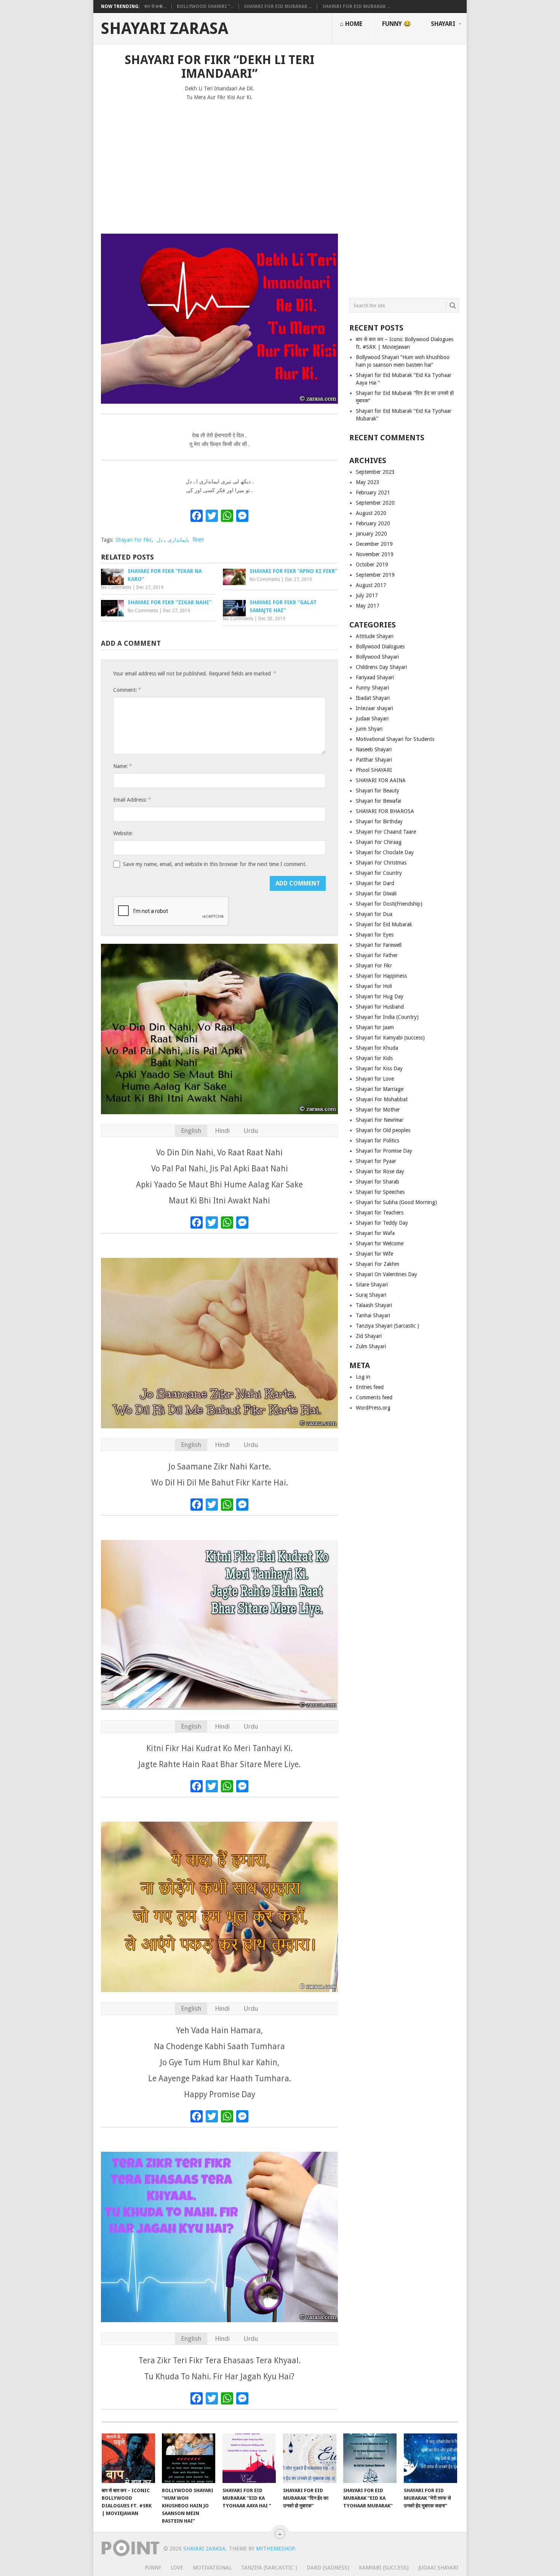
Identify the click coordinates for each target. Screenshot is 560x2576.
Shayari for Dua (374, 914)
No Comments (116, 587)
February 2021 (373, 492)
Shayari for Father (377, 955)
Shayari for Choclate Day (385, 852)
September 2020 (375, 503)
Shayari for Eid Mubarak (384, 924)
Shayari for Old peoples (383, 1130)
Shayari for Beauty (378, 791)
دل (160, 540)
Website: (123, 833)
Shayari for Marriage (380, 1089)
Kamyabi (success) (384, 2568)
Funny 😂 (397, 24)
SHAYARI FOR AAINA (381, 780)
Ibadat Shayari (373, 698)
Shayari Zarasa (165, 29)
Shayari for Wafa (375, 1233)
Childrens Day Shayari (381, 667)
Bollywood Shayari (377, 657)
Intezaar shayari (374, 708)
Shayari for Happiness (381, 976)
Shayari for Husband (380, 1007)
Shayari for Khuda (377, 1048)
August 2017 (371, 585)
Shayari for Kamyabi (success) (390, 1038)
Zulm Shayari (371, 1346)
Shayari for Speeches (380, 1192)
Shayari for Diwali (376, 893)
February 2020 (373, 523)
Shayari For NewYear (380, 1120)
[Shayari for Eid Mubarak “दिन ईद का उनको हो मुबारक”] (310, 2458)
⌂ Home (351, 24)
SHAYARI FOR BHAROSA (385, 811)
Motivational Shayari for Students (395, 739)
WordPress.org (373, 1408)
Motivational (212, 2568)
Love (177, 2568)
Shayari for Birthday (379, 821)
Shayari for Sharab (378, 1182)
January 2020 (371, 534)
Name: (122, 766)
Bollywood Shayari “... (205, 6)
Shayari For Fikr (134, 540)
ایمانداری (178, 540)
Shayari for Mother (378, 1110)
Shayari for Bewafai (378, 801)
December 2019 (374, 544)
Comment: (127, 690)
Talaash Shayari (374, 1305)
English (191, 1131)
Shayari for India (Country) (387, 1017)
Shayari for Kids (374, 1058)
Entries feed (370, 1387)
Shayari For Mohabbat (382, 1099)
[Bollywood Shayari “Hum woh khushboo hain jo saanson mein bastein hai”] (189, 2458)
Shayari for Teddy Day (382, 1223)
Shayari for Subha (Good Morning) (396, 1202)
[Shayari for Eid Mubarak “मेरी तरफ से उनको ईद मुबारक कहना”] (430, 2458)
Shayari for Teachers (380, 1213)
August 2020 (371, 513)
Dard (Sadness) (328, 2568)
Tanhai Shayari (373, 1315)
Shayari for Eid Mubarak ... (278, 6)
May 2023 (368, 482)
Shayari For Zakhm (378, 1264)
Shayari (443, 24)
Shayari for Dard (375, 883)
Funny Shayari (372, 688)
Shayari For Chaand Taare (386, 832)
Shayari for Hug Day (380, 996)
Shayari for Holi (374, 986)
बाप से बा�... (155, 6)
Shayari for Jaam (375, 1027)
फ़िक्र (198, 540)
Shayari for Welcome (380, 1243)
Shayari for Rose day (380, 1171)
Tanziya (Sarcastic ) (269, 2568)
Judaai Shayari (372, 719)
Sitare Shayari (372, 1285)
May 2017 (368, 606)
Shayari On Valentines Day (386, 1274)
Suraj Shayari (371, 1295)
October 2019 (372, 565)
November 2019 (375, 554)
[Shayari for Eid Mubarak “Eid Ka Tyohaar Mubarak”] (370, 2458)
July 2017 (367, 595)
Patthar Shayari (374, 760)
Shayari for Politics (378, 1140)
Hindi (222, 1131)
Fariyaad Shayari (375, 677)
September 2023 (375, 472)
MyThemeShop (275, 2549)
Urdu (251, 1131)
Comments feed (374, 1397)
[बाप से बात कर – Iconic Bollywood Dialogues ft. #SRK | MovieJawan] (128, 2458)
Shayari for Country (379, 873)
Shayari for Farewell (379, 945)
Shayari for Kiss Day (379, 1068)
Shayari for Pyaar (376, 1161)
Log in (363, 1377)
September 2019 (375, 575)
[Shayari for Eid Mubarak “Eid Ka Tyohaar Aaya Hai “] (249, 2458)
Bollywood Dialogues (380, 646)
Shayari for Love (375, 1079)
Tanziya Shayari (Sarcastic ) (387, 1326)
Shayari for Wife (374, 1254)
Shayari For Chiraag (379, 842)
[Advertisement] (219, 164)
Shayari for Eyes (375, 935)
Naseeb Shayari (374, 749)
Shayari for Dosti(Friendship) (389, 904)
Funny (153, 2568)
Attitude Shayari (375, 636)
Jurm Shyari (369, 729)
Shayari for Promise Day (384, 1151)
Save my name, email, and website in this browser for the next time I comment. (215, 864)
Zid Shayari (369, 1336)
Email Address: (132, 800)
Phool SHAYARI (374, 770)
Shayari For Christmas (381, 863)
